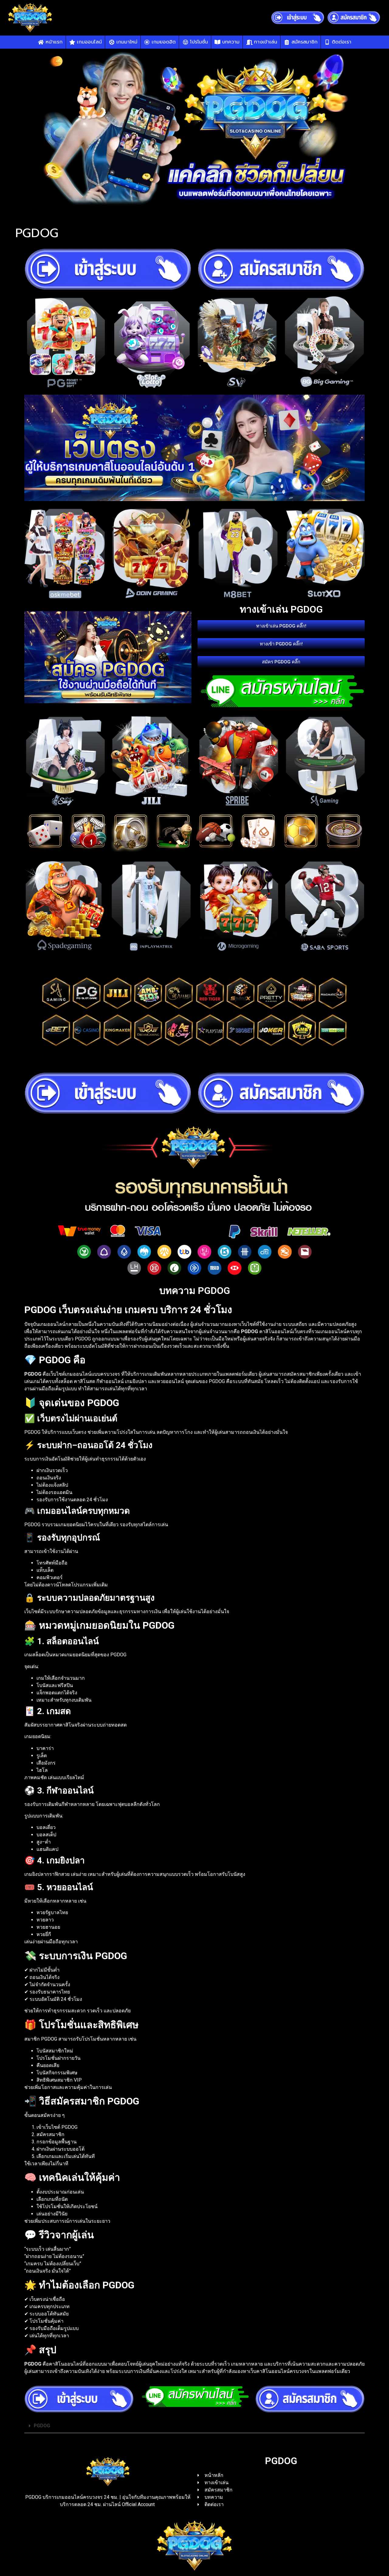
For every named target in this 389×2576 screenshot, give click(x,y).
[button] (194, 2426)
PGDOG (42, 2426)
